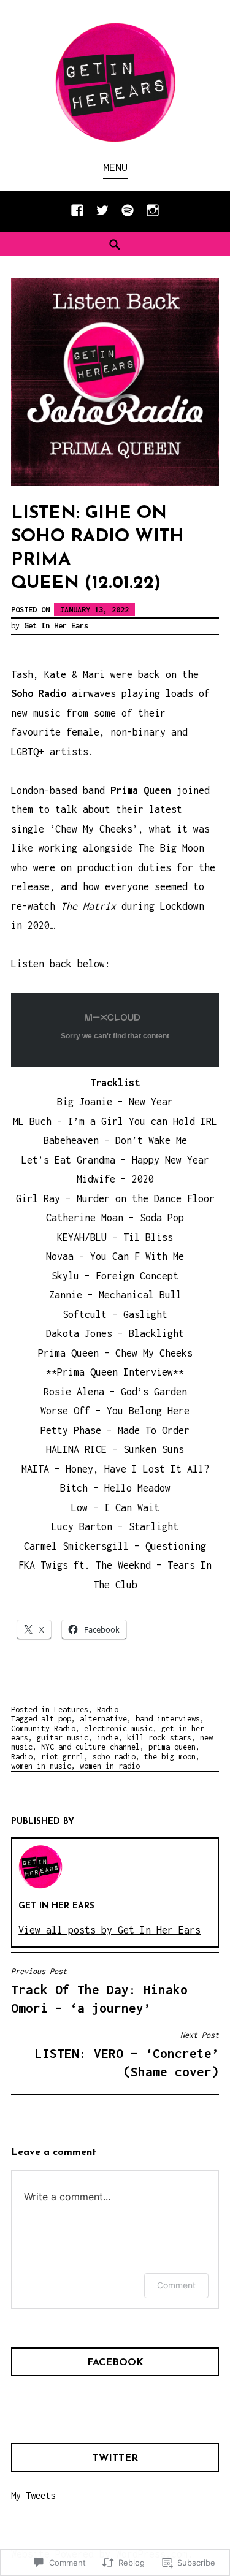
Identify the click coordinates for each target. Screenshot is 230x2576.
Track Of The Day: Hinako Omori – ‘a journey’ (99, 1991)
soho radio (114, 1757)
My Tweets (33, 2495)
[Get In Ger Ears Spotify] (128, 216)
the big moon (170, 1757)
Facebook (115, 2363)
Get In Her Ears (56, 626)
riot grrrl (63, 1757)
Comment (176, 2285)
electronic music (118, 1728)
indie (108, 1738)
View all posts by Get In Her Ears (109, 1930)
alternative (103, 1719)
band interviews (168, 1719)
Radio (108, 1709)
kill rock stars (159, 1738)
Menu (115, 167)
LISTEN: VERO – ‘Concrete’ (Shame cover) (127, 2055)
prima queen (172, 1747)
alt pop (56, 1719)
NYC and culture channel (90, 1747)
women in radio (110, 1766)
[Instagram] (153, 216)
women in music (41, 1766)
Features (71, 1709)
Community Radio (43, 1728)
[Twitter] (102, 216)
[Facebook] (77, 216)
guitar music (63, 1738)
